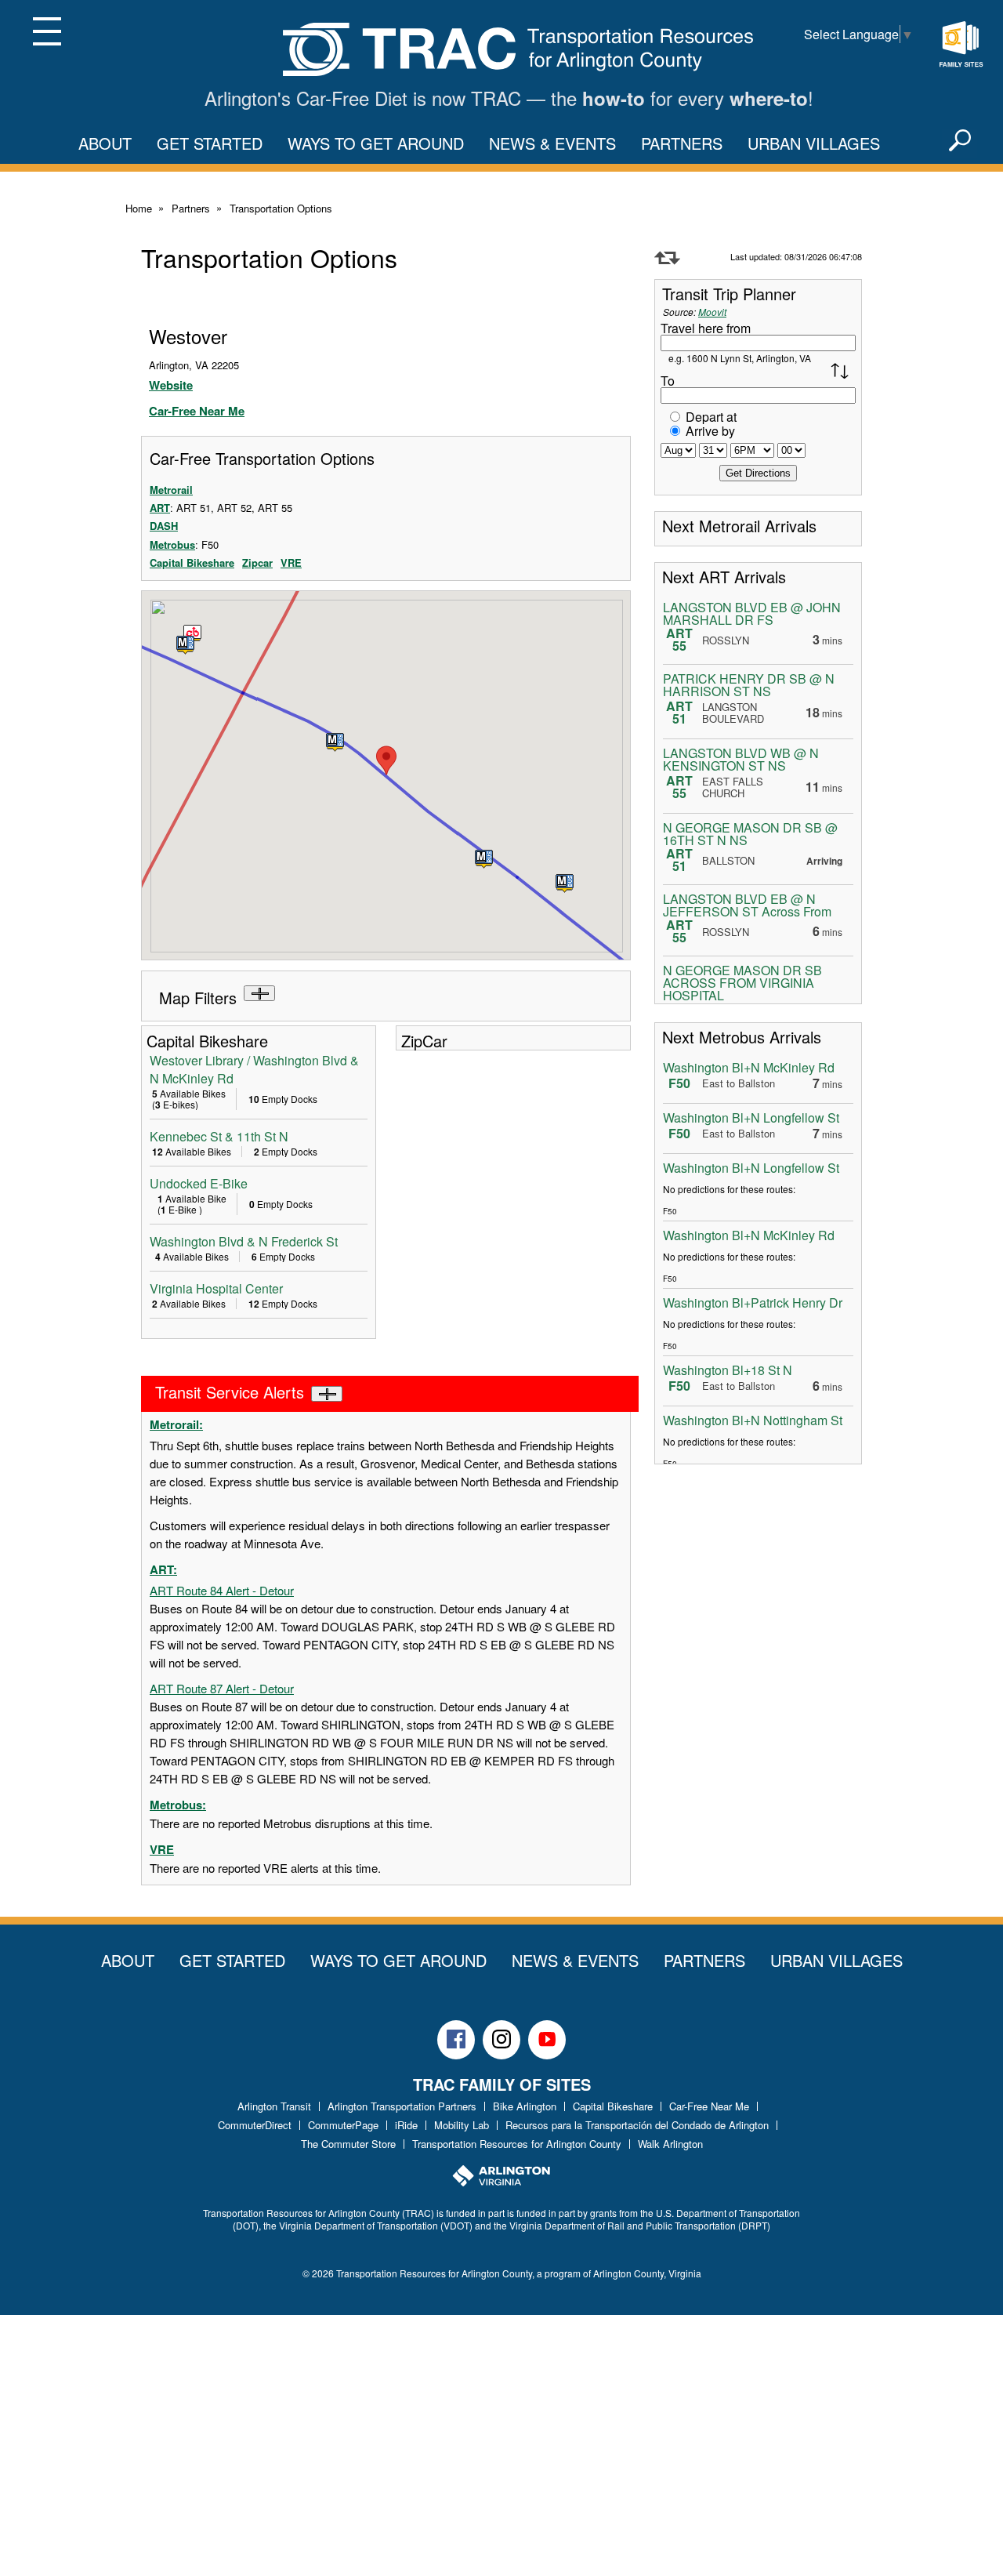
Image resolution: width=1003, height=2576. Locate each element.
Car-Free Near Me (197, 411)
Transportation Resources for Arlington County (517, 2144)
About (105, 143)
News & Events (552, 143)
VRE (291, 562)
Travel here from (706, 328)
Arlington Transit (274, 2106)
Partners (682, 143)
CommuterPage (343, 2125)
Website (171, 385)
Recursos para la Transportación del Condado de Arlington (637, 2125)
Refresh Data (667, 258)
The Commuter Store (348, 2144)
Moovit (712, 312)
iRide (406, 2125)
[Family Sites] (961, 45)
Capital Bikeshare (192, 562)
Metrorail (171, 490)
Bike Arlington (525, 2106)
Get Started (210, 143)
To (668, 381)
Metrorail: (176, 1424)
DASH (164, 526)
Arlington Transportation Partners (402, 2106)
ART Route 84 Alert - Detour (222, 1590)
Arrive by (710, 431)
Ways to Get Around (376, 143)
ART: (163, 1569)
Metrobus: (178, 1805)
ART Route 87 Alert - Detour (222, 1688)
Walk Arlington (670, 2144)
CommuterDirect (255, 2125)
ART (160, 508)
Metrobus (172, 544)
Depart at (711, 417)
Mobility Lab (462, 2125)
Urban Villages (814, 143)
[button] (335, 742)
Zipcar (257, 562)
